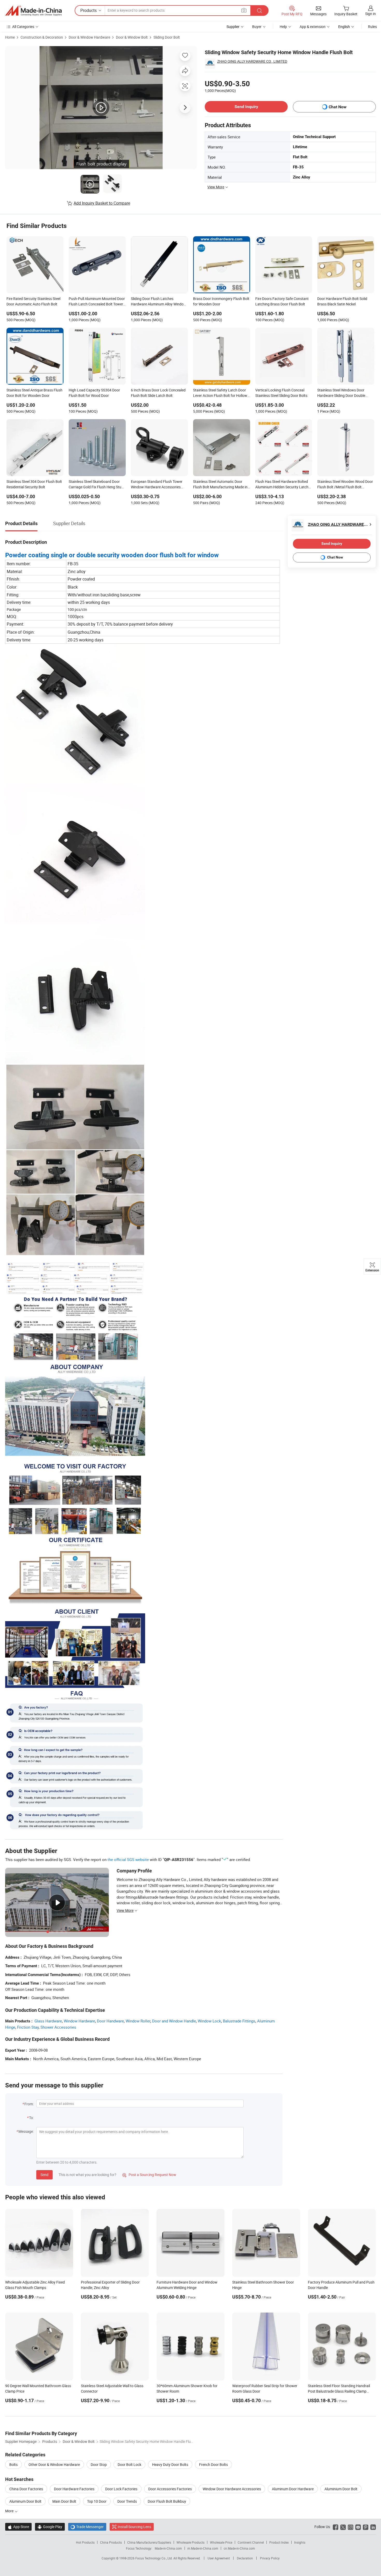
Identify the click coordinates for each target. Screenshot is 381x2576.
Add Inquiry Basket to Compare (102, 203)
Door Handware (110, 2021)
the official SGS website (128, 1859)
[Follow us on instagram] (351, 2527)
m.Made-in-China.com (203, 2548)
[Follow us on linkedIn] (373, 2527)
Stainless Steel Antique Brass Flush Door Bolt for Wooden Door (34, 393)
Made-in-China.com (168, 2548)
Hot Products (85, 2542)
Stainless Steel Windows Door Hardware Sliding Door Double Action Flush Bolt (341, 393)
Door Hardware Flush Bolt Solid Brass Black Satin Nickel (342, 301)
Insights (300, 2542)
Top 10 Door (97, 2501)
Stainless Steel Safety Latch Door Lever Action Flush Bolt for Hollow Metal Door (220, 393)
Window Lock (209, 2021)
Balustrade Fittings (239, 2021)
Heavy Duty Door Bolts (170, 2464)
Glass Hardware (48, 2021)
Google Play (50, 2527)
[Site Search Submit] (259, 10)
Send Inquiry (246, 107)
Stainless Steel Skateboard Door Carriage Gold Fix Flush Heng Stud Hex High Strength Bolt (96, 485)
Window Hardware (79, 2021)
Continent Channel (251, 2542)
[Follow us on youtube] (358, 2527)
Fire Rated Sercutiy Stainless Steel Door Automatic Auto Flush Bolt (33, 301)
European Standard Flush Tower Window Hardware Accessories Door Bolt (157, 485)
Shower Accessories (58, 2027)
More (10, 2511)
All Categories (23, 27)
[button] (244, 10)
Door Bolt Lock (129, 2464)
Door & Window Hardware (89, 37)
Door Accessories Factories (170, 2489)
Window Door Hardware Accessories (232, 2489)
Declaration (245, 2558)
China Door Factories (26, 2489)
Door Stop (99, 2464)
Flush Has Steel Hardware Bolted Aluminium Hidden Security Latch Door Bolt (282, 485)
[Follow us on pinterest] (366, 2527)
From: (29, 2104)
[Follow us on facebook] (336, 2527)
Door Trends (127, 2501)
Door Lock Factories (121, 2489)
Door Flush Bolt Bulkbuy (167, 2501)
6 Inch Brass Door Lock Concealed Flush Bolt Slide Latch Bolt (158, 393)
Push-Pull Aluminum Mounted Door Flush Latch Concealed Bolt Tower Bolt (97, 302)
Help (283, 27)
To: (31, 2118)
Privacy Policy (270, 2558)
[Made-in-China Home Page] (33, 11)
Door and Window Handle (174, 2021)
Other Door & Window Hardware (54, 2464)
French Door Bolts (213, 2464)
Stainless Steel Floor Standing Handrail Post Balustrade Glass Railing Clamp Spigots (339, 2391)
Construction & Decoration (42, 37)
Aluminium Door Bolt (341, 2489)
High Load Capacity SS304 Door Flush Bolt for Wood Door (94, 393)
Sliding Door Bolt (167, 37)
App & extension (313, 27)
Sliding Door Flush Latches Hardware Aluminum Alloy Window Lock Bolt (159, 302)
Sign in (371, 14)
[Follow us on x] (343, 2527)
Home (10, 37)
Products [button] (89, 10)
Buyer (257, 27)
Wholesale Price (221, 2542)
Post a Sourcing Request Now (149, 2175)
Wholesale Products (190, 2542)
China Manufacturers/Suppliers (149, 2542)
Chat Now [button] (338, 107)
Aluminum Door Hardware (293, 2489)
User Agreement (219, 2558)
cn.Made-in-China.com (239, 2548)
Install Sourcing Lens (134, 2527)
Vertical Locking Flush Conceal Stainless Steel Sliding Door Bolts (281, 393)
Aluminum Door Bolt (25, 2501)
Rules (372, 27)
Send (44, 2175)
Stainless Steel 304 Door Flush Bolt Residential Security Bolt (34, 484)
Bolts (13, 2464)
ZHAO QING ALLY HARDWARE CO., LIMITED (252, 61)
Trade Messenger (87, 2527)
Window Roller (138, 2021)
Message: (26, 2131)
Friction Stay (28, 2027)
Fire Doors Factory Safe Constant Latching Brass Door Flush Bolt (282, 301)
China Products (111, 2542)
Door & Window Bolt (132, 37)
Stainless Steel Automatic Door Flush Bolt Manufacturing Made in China (220, 485)
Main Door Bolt (64, 2501)
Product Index (279, 2542)
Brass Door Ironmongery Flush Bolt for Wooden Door (221, 301)
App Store (18, 2527)
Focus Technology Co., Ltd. (154, 2558)
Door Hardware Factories (74, 2489)
